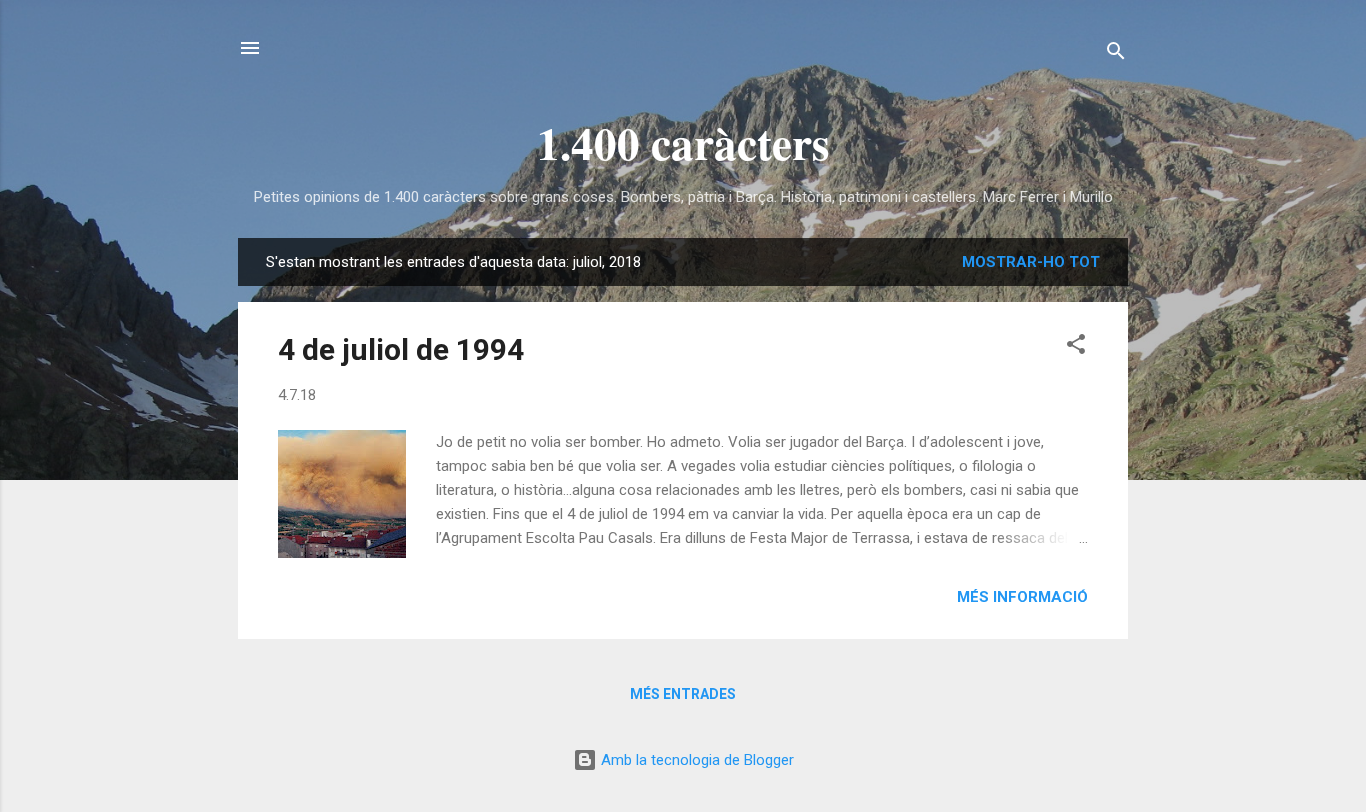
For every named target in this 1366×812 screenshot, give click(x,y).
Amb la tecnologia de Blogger (695, 760)
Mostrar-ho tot (1031, 262)
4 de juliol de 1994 (401, 349)
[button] (1076, 347)
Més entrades (683, 694)
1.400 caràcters (683, 142)
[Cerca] (1116, 54)
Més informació (1022, 597)
